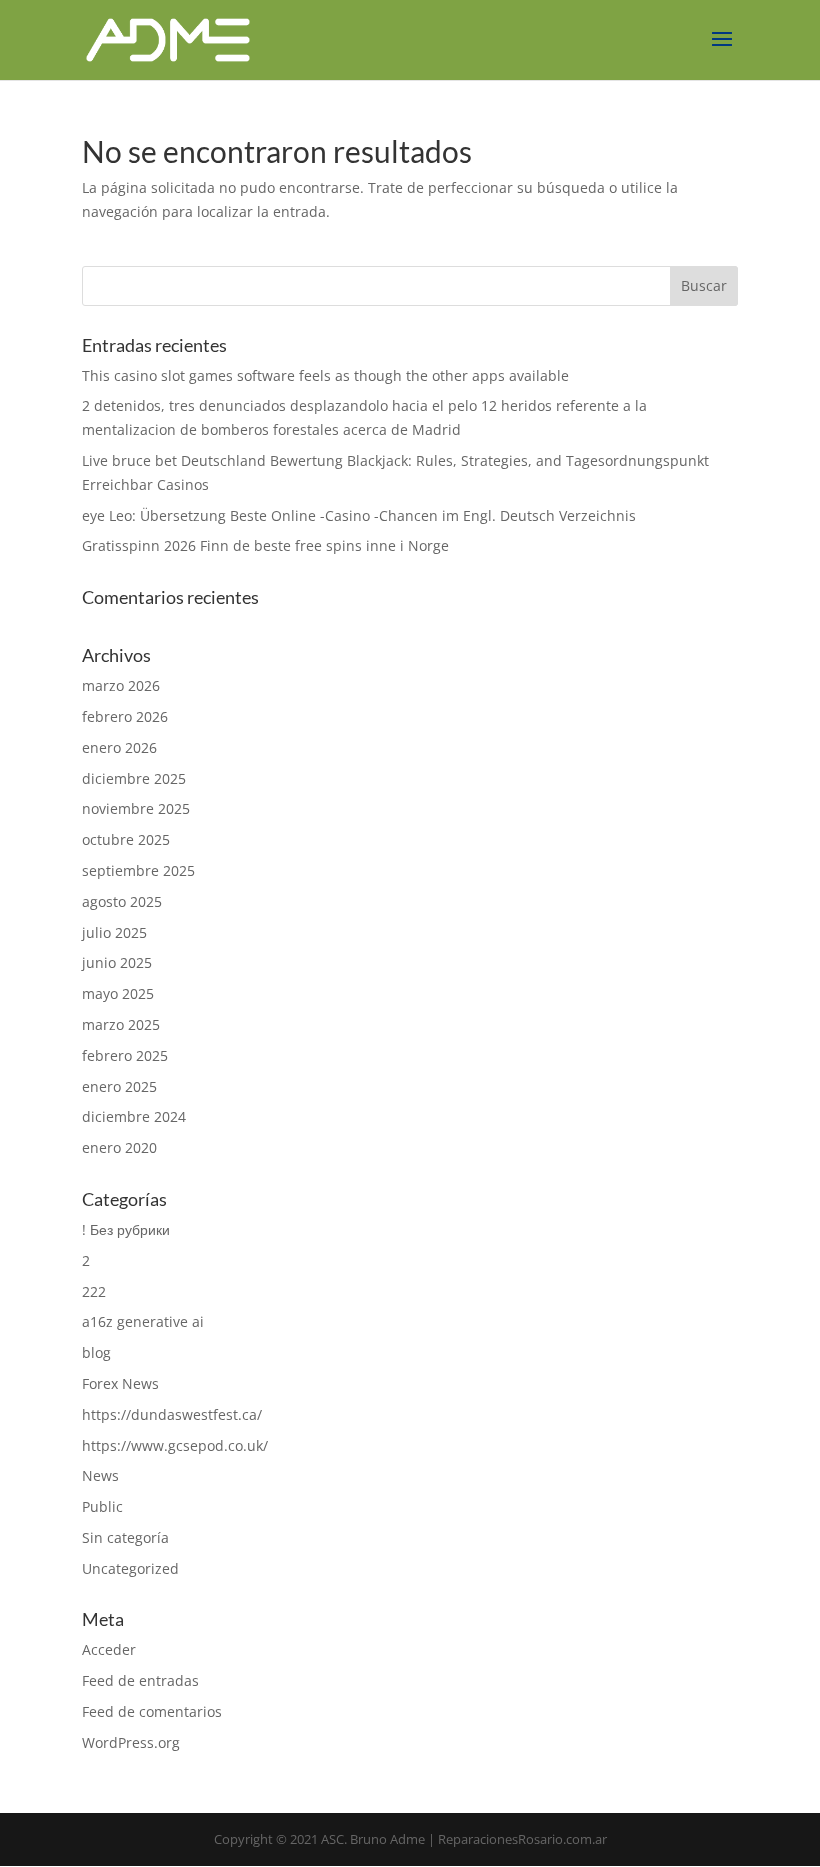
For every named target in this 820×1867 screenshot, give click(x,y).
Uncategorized (130, 1568)
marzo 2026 (121, 685)
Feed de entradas (140, 1680)
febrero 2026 (125, 716)
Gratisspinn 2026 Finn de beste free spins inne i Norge (265, 545)
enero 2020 (119, 1147)
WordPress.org (131, 1742)
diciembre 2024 (134, 1116)
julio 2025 (114, 932)
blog (96, 1352)
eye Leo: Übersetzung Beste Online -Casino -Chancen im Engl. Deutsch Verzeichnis (359, 515)
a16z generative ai (143, 1321)
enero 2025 (119, 1086)
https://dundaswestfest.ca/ (172, 1414)
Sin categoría (125, 1537)
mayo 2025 (118, 993)
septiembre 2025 (138, 870)
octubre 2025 (126, 839)
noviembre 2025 (136, 808)
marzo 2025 (121, 1024)
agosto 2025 (122, 901)
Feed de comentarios (152, 1711)
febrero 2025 (125, 1055)
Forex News (120, 1383)
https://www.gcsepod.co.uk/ (175, 1445)
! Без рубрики (126, 1229)
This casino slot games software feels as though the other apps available (325, 375)
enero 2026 (119, 747)
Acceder (109, 1649)
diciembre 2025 (134, 778)
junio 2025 (117, 962)
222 (94, 1291)
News (100, 1475)
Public (102, 1506)
